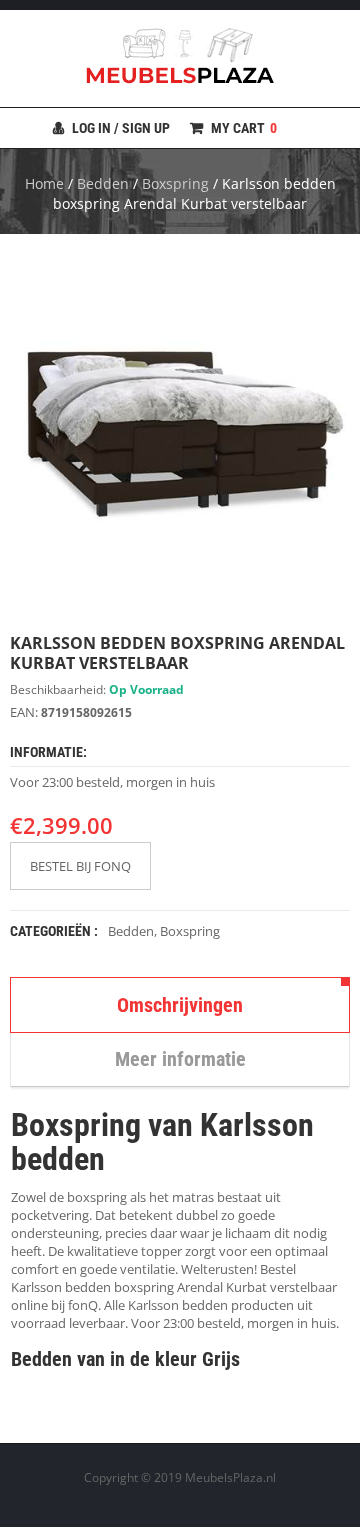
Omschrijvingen (180, 1005)
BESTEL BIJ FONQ (80, 866)
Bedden (103, 183)
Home (44, 183)
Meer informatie (180, 1059)
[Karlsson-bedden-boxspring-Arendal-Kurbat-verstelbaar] (180, 433)
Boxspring (175, 183)
